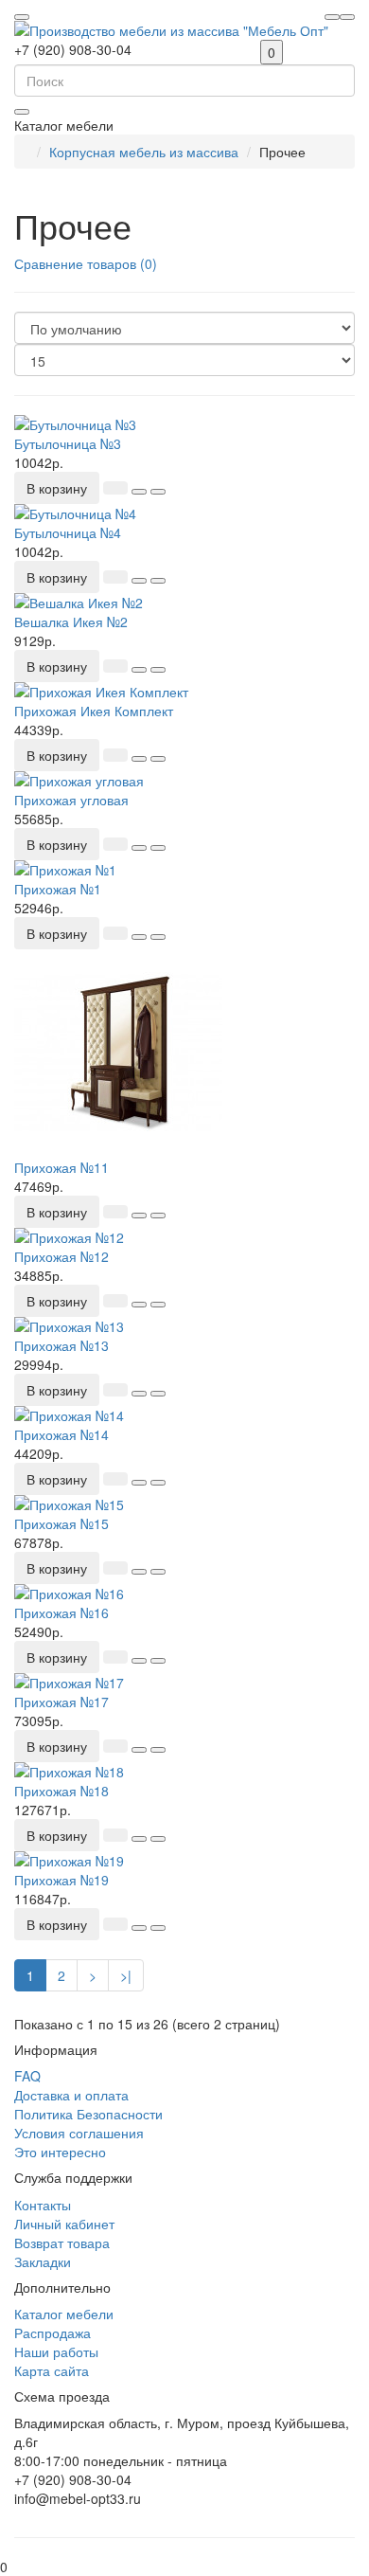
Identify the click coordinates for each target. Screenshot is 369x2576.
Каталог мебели (64, 2314)
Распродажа (53, 2333)
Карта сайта (52, 2370)
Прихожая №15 (61, 1523)
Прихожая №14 (61, 1434)
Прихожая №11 (61, 1167)
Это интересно (60, 2152)
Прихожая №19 (61, 1880)
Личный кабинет (64, 2224)
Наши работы (56, 2351)
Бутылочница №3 (68, 443)
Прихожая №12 (61, 1256)
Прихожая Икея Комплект (94, 711)
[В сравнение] (158, 492)
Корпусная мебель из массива (144, 152)
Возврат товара (62, 2243)
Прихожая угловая (71, 800)
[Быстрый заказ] (115, 488)
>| (126, 1975)
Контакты (43, 2205)
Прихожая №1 (58, 889)
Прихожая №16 (61, 1612)
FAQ (27, 2076)
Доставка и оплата (71, 2095)
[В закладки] (139, 492)
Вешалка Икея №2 (71, 621)
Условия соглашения (79, 2133)
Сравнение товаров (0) (86, 263)
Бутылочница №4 (68, 532)
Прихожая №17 (61, 1702)
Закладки (43, 2261)
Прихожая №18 (61, 1791)
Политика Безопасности (88, 2114)
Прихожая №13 (61, 1345)
